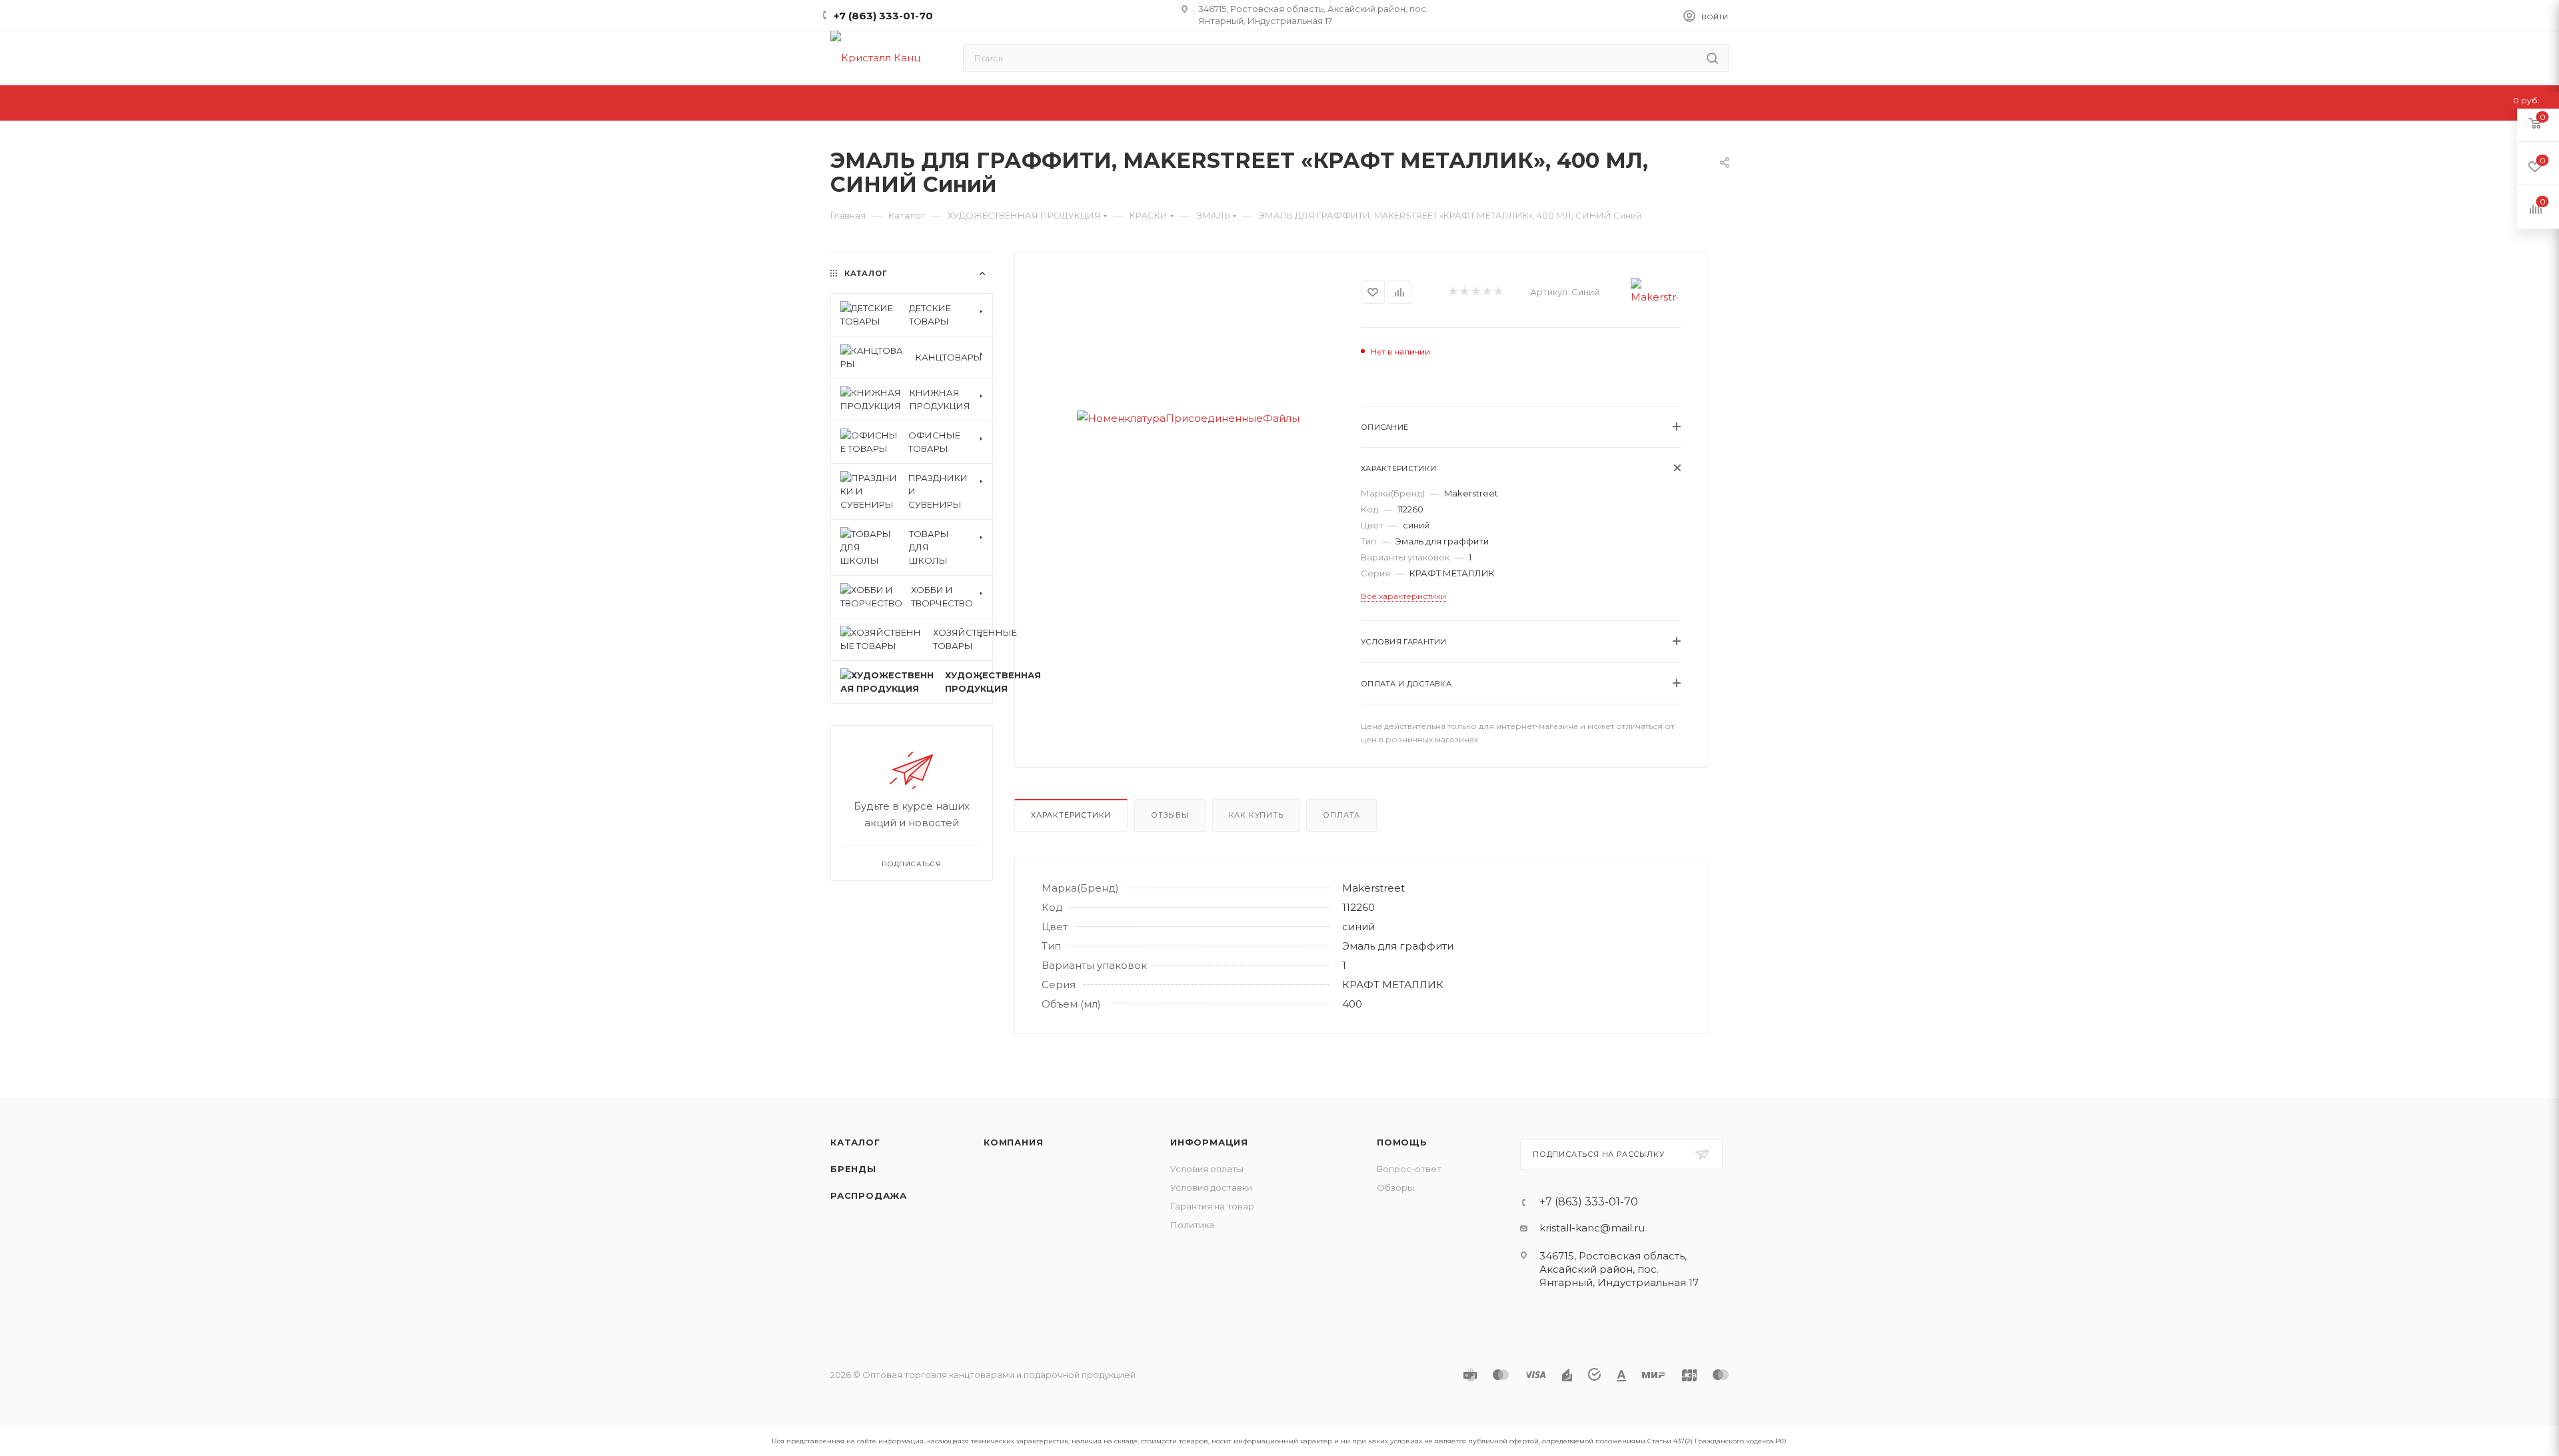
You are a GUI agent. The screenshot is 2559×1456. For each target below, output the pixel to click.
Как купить (1256, 815)
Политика (1192, 1225)
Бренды (853, 1169)
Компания (1013, 1142)
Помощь (1402, 1142)
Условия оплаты (1207, 1169)
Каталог (855, 1142)
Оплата (1341, 815)
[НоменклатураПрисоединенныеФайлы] (1188, 418)
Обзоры (1395, 1187)
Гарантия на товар (1212, 1206)
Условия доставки (1211, 1187)
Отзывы (1170, 815)
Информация (1209, 1142)
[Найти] (1712, 58)
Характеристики (1071, 815)
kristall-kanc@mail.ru (1592, 1228)
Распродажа (869, 1195)
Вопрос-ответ (1409, 1169)
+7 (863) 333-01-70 (883, 16)
